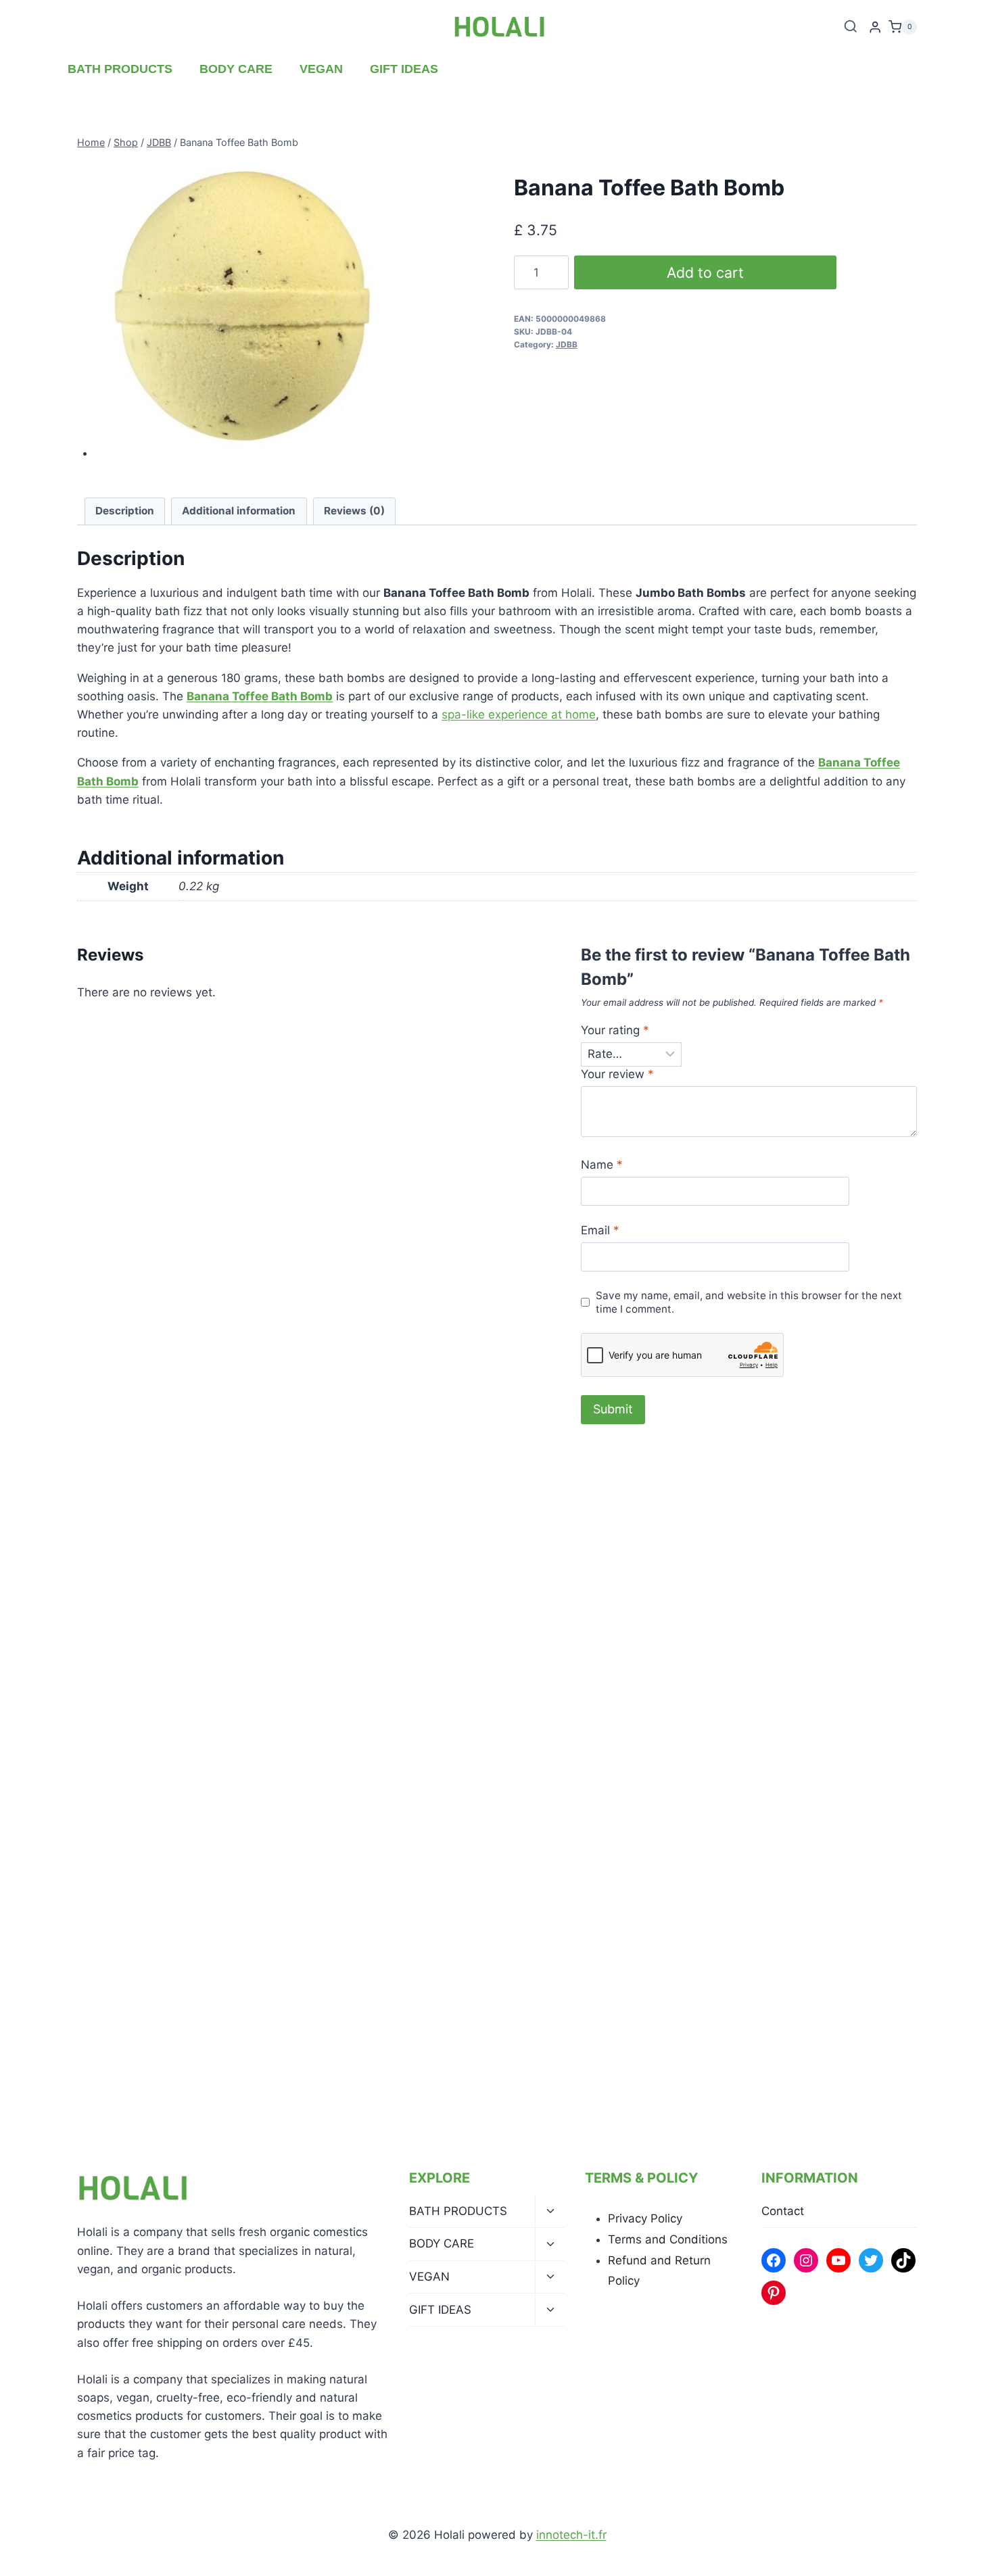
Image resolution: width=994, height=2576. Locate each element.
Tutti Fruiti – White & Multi (381, 1716)
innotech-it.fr (571, 2535)
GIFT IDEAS (404, 69)
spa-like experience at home (519, 714)
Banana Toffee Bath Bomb (260, 696)
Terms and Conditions (668, 2239)
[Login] (875, 27)
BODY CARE (236, 69)
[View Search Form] (851, 27)
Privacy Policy (645, 2218)
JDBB (567, 344)
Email (600, 1230)
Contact (783, 2211)
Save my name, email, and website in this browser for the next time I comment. (749, 1302)
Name (602, 1165)
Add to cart (705, 272)
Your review (617, 1074)
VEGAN (321, 69)
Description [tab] (125, 511)
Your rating (615, 1030)
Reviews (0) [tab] (354, 511)
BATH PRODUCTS (120, 69)
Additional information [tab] (239, 511)
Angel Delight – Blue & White (822, 1716)
